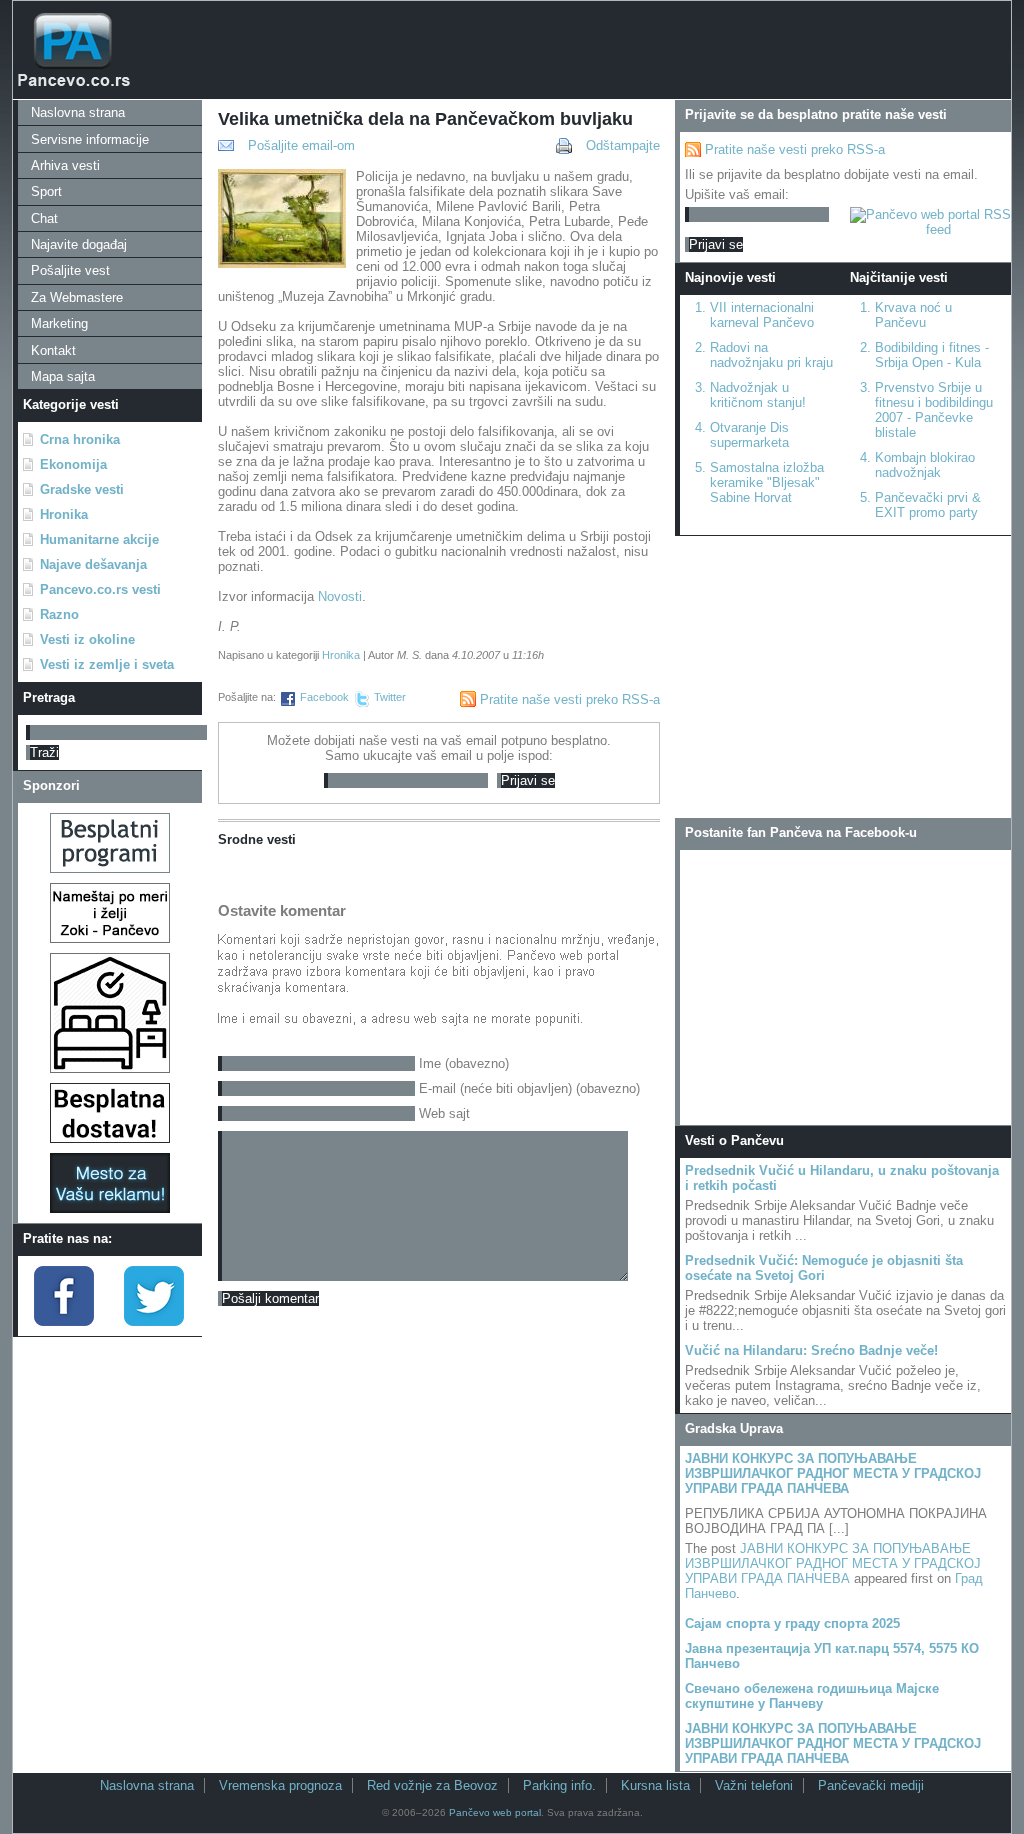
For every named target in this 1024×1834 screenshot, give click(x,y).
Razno (59, 614)
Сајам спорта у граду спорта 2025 (792, 1623)
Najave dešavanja (93, 564)
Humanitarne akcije (99, 539)
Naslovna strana (78, 112)
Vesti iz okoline (87, 639)
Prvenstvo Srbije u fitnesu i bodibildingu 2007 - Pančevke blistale (934, 410)
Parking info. (559, 1785)
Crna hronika (80, 439)
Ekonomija (73, 464)
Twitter (390, 697)
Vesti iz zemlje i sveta (107, 664)
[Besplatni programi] (110, 868)
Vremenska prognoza (280, 1785)
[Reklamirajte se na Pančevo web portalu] (110, 1208)
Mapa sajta (63, 376)
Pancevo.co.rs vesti (100, 589)
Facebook (324, 697)
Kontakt (53, 350)
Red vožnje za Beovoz (432, 1785)
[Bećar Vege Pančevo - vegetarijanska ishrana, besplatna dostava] (110, 1138)
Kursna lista (655, 1785)
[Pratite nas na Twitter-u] (154, 1321)
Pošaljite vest (70, 270)
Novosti (340, 596)
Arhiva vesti (65, 165)
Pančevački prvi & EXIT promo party (928, 505)
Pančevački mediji (871, 1785)
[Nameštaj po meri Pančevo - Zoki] (110, 938)
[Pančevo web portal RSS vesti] (930, 229)
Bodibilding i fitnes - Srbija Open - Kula (932, 355)
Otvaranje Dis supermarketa (749, 435)
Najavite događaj (79, 244)
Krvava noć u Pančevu (913, 315)
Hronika (64, 514)
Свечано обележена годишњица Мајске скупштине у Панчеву (812, 1696)
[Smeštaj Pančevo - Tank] (110, 1068)
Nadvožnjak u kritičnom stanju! (758, 395)
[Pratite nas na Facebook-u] (64, 1321)
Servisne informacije (90, 139)
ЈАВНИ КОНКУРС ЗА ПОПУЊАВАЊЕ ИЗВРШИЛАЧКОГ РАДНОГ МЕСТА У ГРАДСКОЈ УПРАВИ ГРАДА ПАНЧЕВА (833, 1473)
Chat (44, 218)
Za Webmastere (77, 297)
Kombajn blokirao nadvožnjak (925, 465)
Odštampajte (623, 145)
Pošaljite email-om (301, 145)
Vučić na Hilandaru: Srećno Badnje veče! (811, 1350)
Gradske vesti (82, 489)
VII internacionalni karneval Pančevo (762, 315)
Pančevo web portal (495, 1812)
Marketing (59, 323)
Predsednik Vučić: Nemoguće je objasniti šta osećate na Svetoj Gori (824, 1268)
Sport (46, 191)
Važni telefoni (754, 1785)
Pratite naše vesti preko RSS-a (570, 699)
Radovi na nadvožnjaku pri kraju (771, 355)
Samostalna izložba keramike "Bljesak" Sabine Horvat (767, 482)
